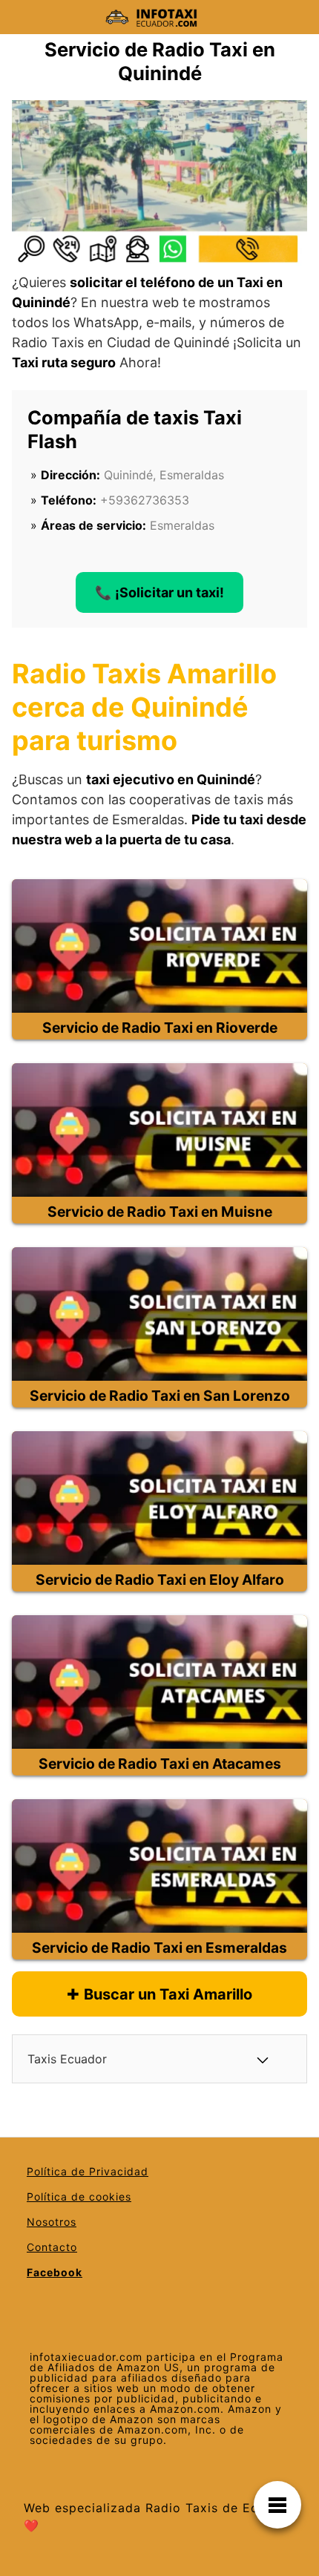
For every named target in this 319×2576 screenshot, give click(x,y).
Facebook (55, 2272)
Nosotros (52, 2222)
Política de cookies (79, 2196)
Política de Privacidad (88, 2171)
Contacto (52, 2247)
